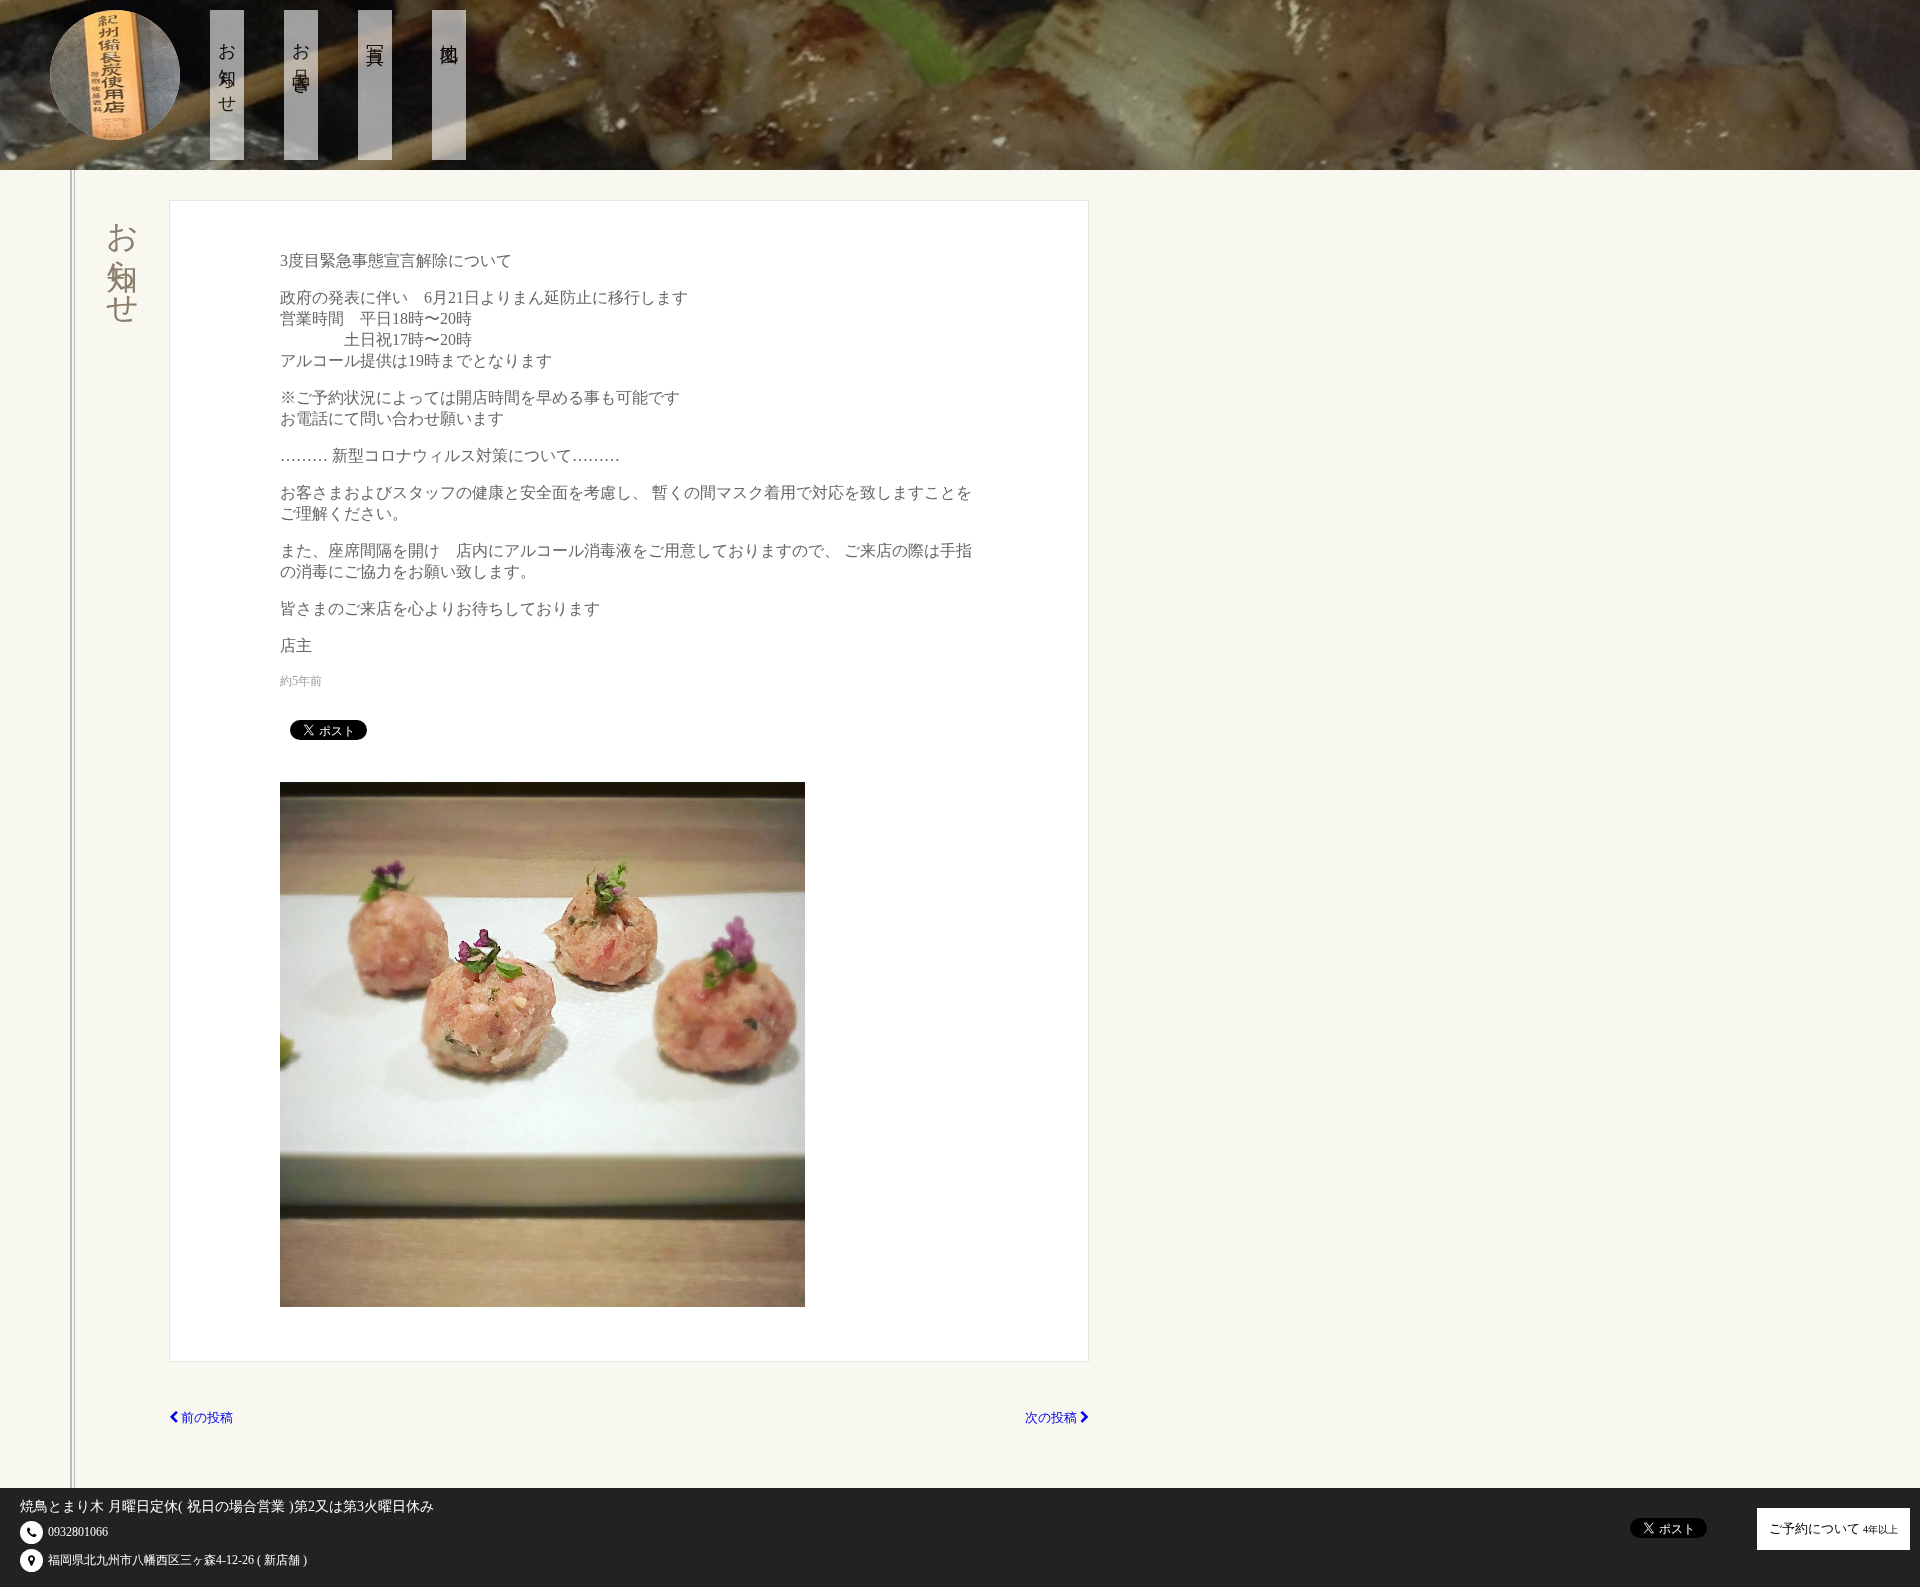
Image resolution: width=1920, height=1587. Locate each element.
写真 (375, 34)
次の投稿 (1052, 1417)
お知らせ (227, 69)
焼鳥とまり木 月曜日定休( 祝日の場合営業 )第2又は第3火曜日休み (227, 1506)
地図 (449, 34)
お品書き (301, 59)
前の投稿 (205, 1417)
